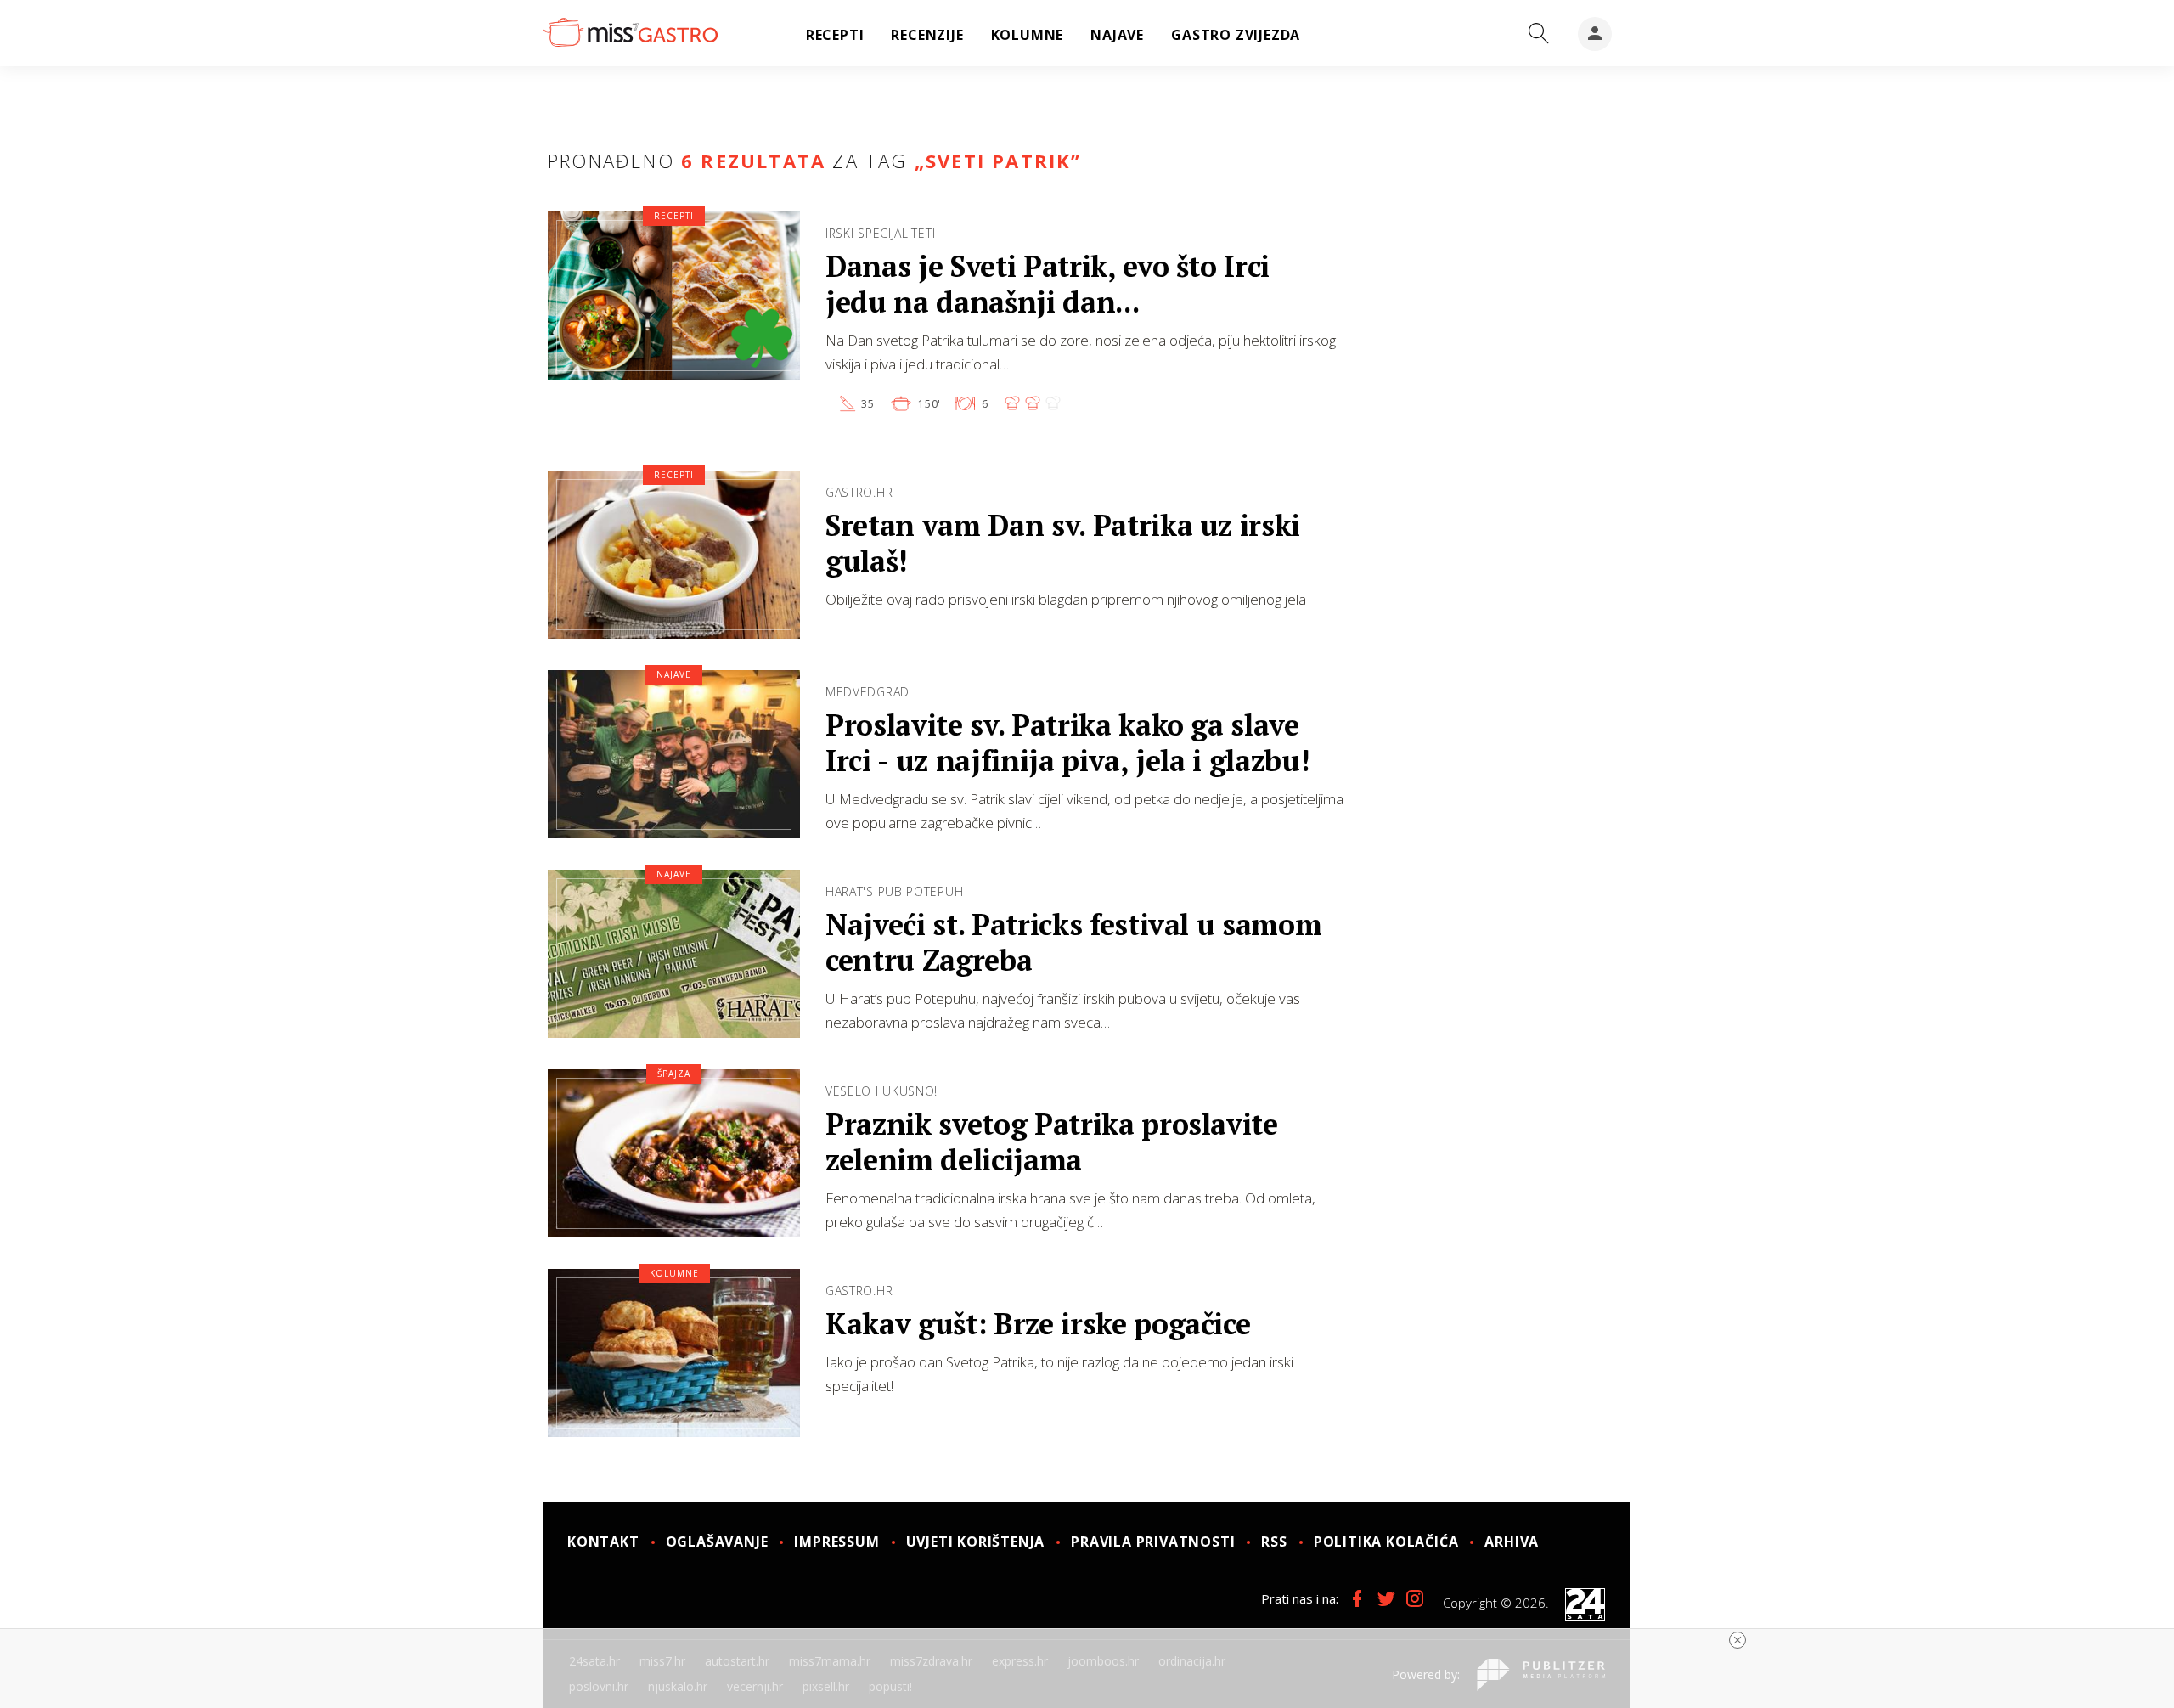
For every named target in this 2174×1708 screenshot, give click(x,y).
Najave (674, 674)
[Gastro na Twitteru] (1386, 1598)
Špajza (674, 1074)
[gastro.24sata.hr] (631, 33)
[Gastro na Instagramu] (1415, 1598)
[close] (1738, 1640)
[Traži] (1539, 34)
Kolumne (674, 1273)
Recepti (674, 216)
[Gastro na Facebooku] (1357, 1598)
